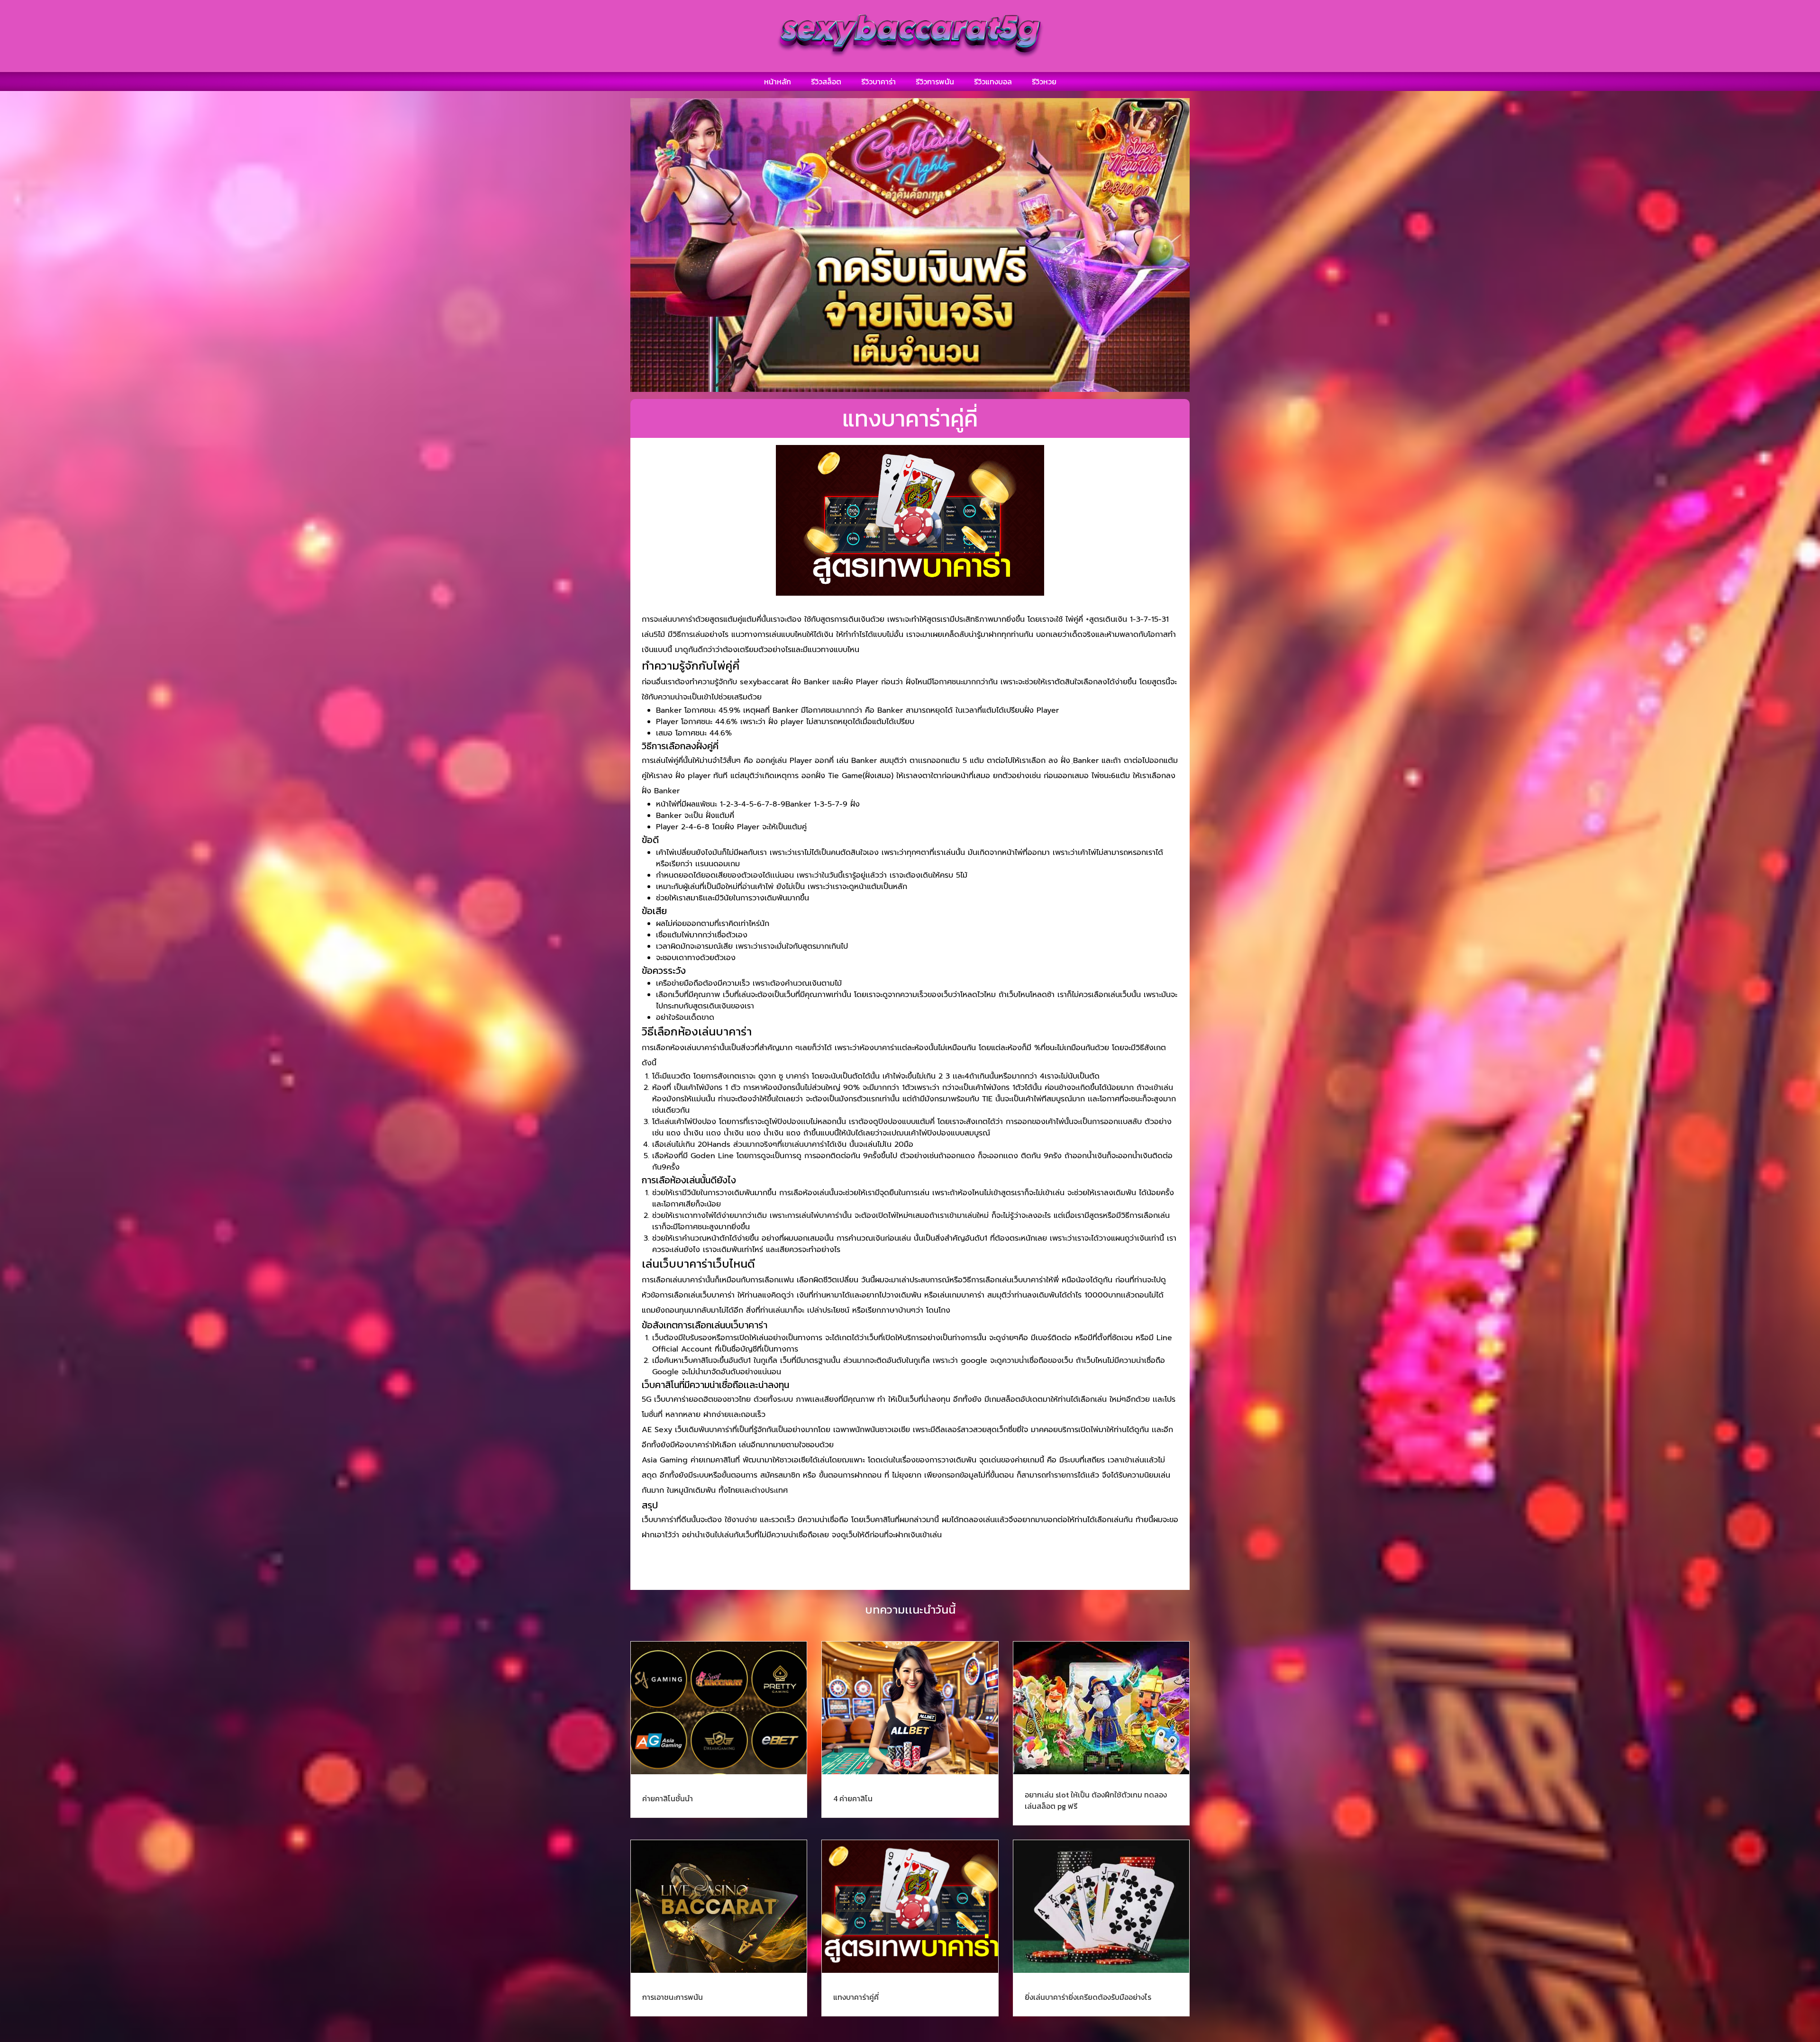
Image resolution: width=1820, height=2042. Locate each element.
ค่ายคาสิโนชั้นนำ (668, 1798)
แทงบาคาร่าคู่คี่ (856, 1997)
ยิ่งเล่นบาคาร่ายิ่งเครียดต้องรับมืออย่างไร (1088, 1997)
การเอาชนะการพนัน (673, 1997)
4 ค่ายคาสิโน (853, 1798)
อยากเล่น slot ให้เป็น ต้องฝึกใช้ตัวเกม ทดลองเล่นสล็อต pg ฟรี (1096, 1800)
